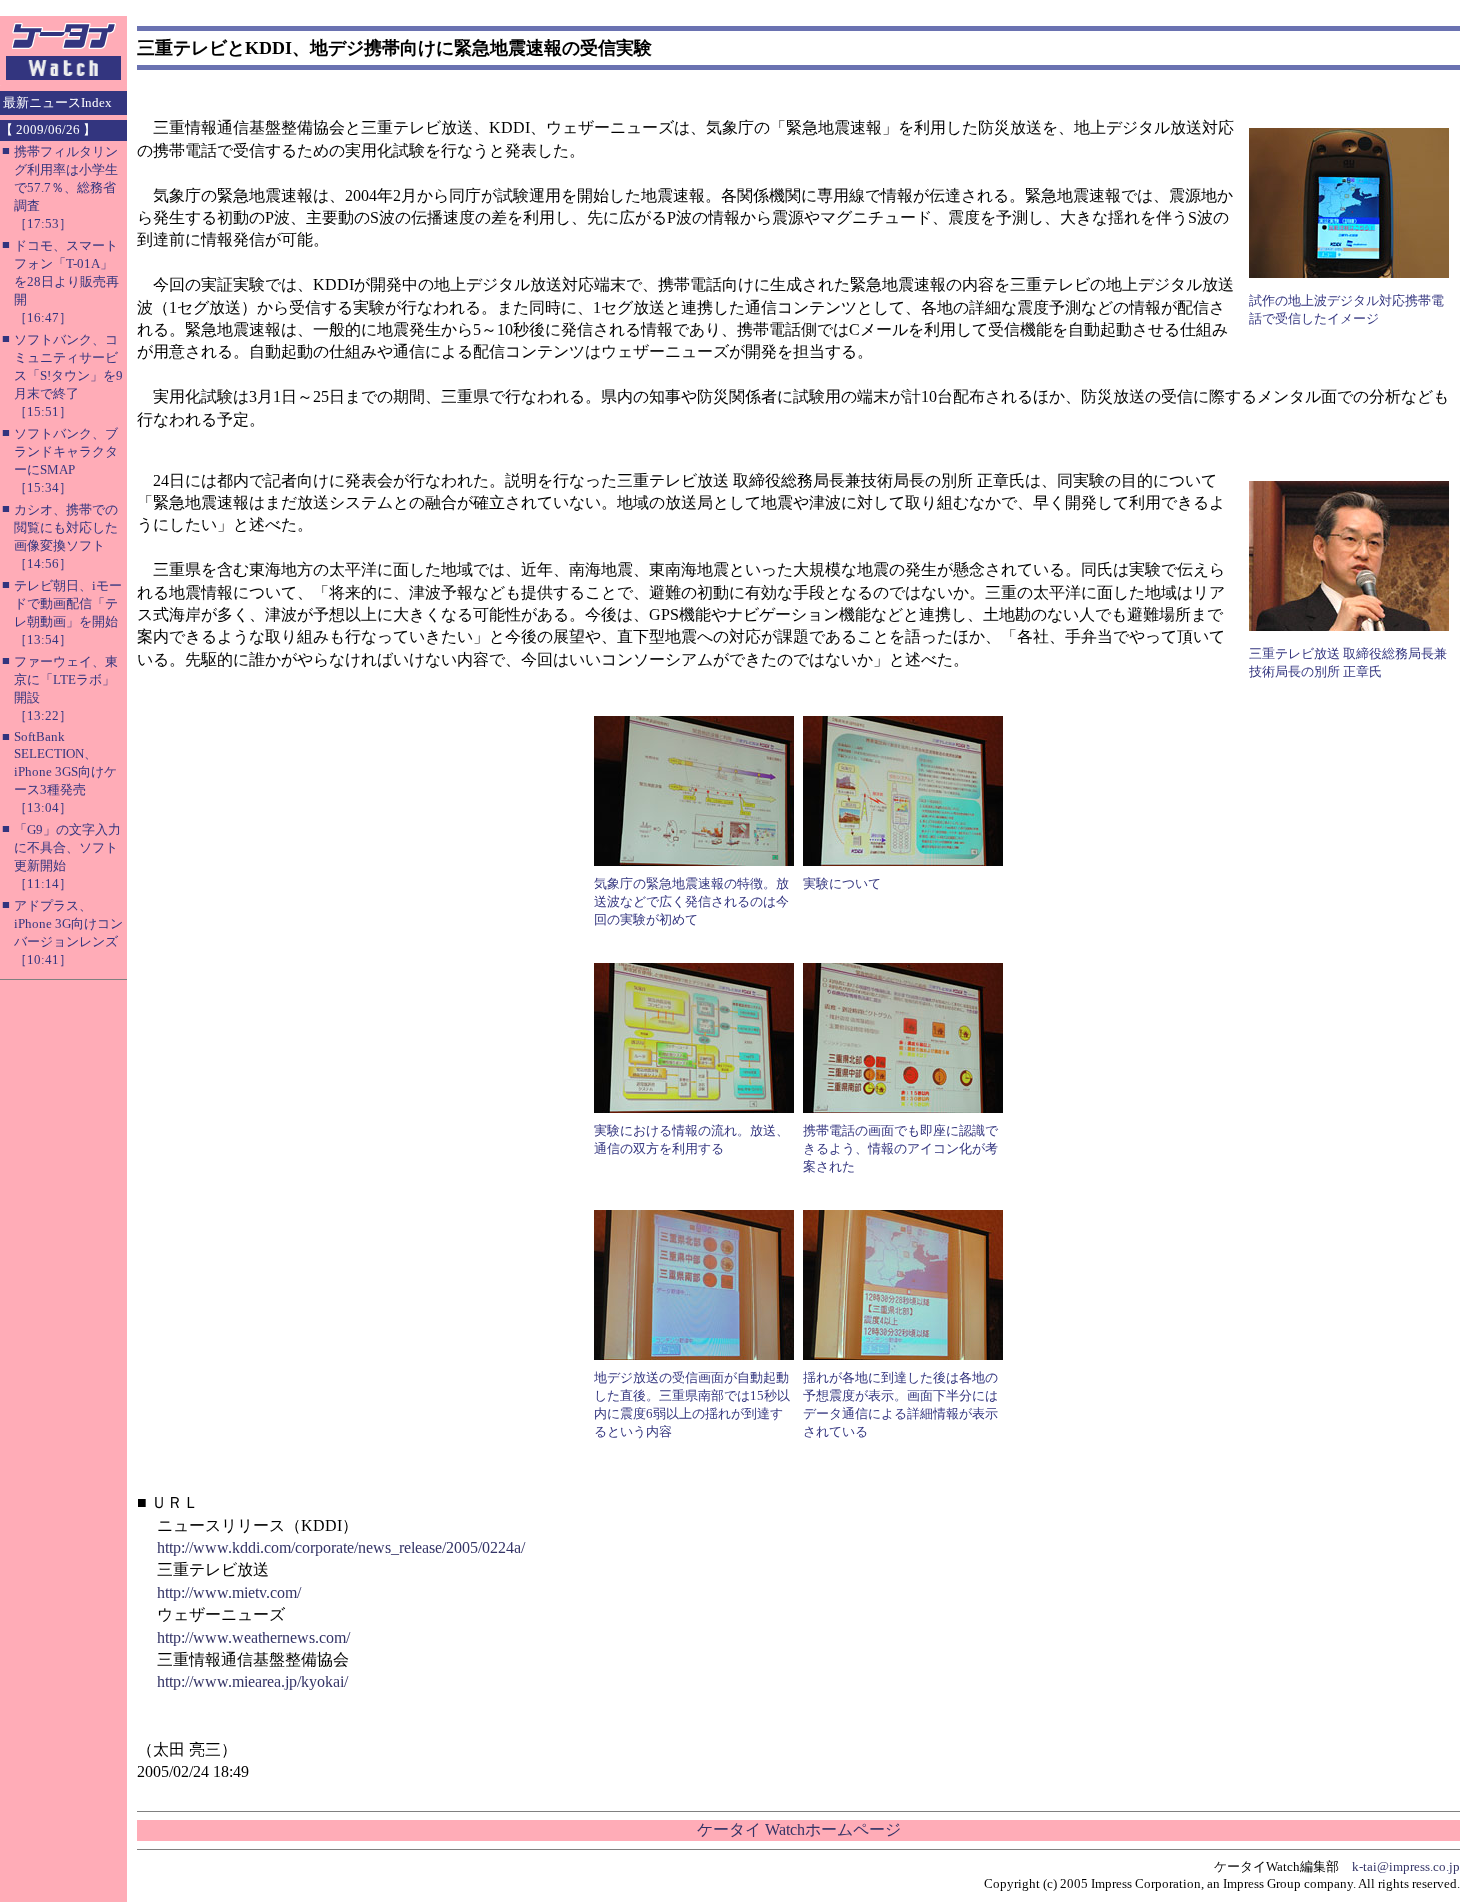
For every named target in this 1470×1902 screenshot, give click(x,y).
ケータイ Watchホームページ (799, 1829)
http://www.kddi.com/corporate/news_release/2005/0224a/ (341, 1547)
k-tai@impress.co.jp (1406, 1866)
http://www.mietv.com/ (229, 1592)
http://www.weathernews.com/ (253, 1637)
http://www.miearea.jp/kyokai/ (252, 1681)
